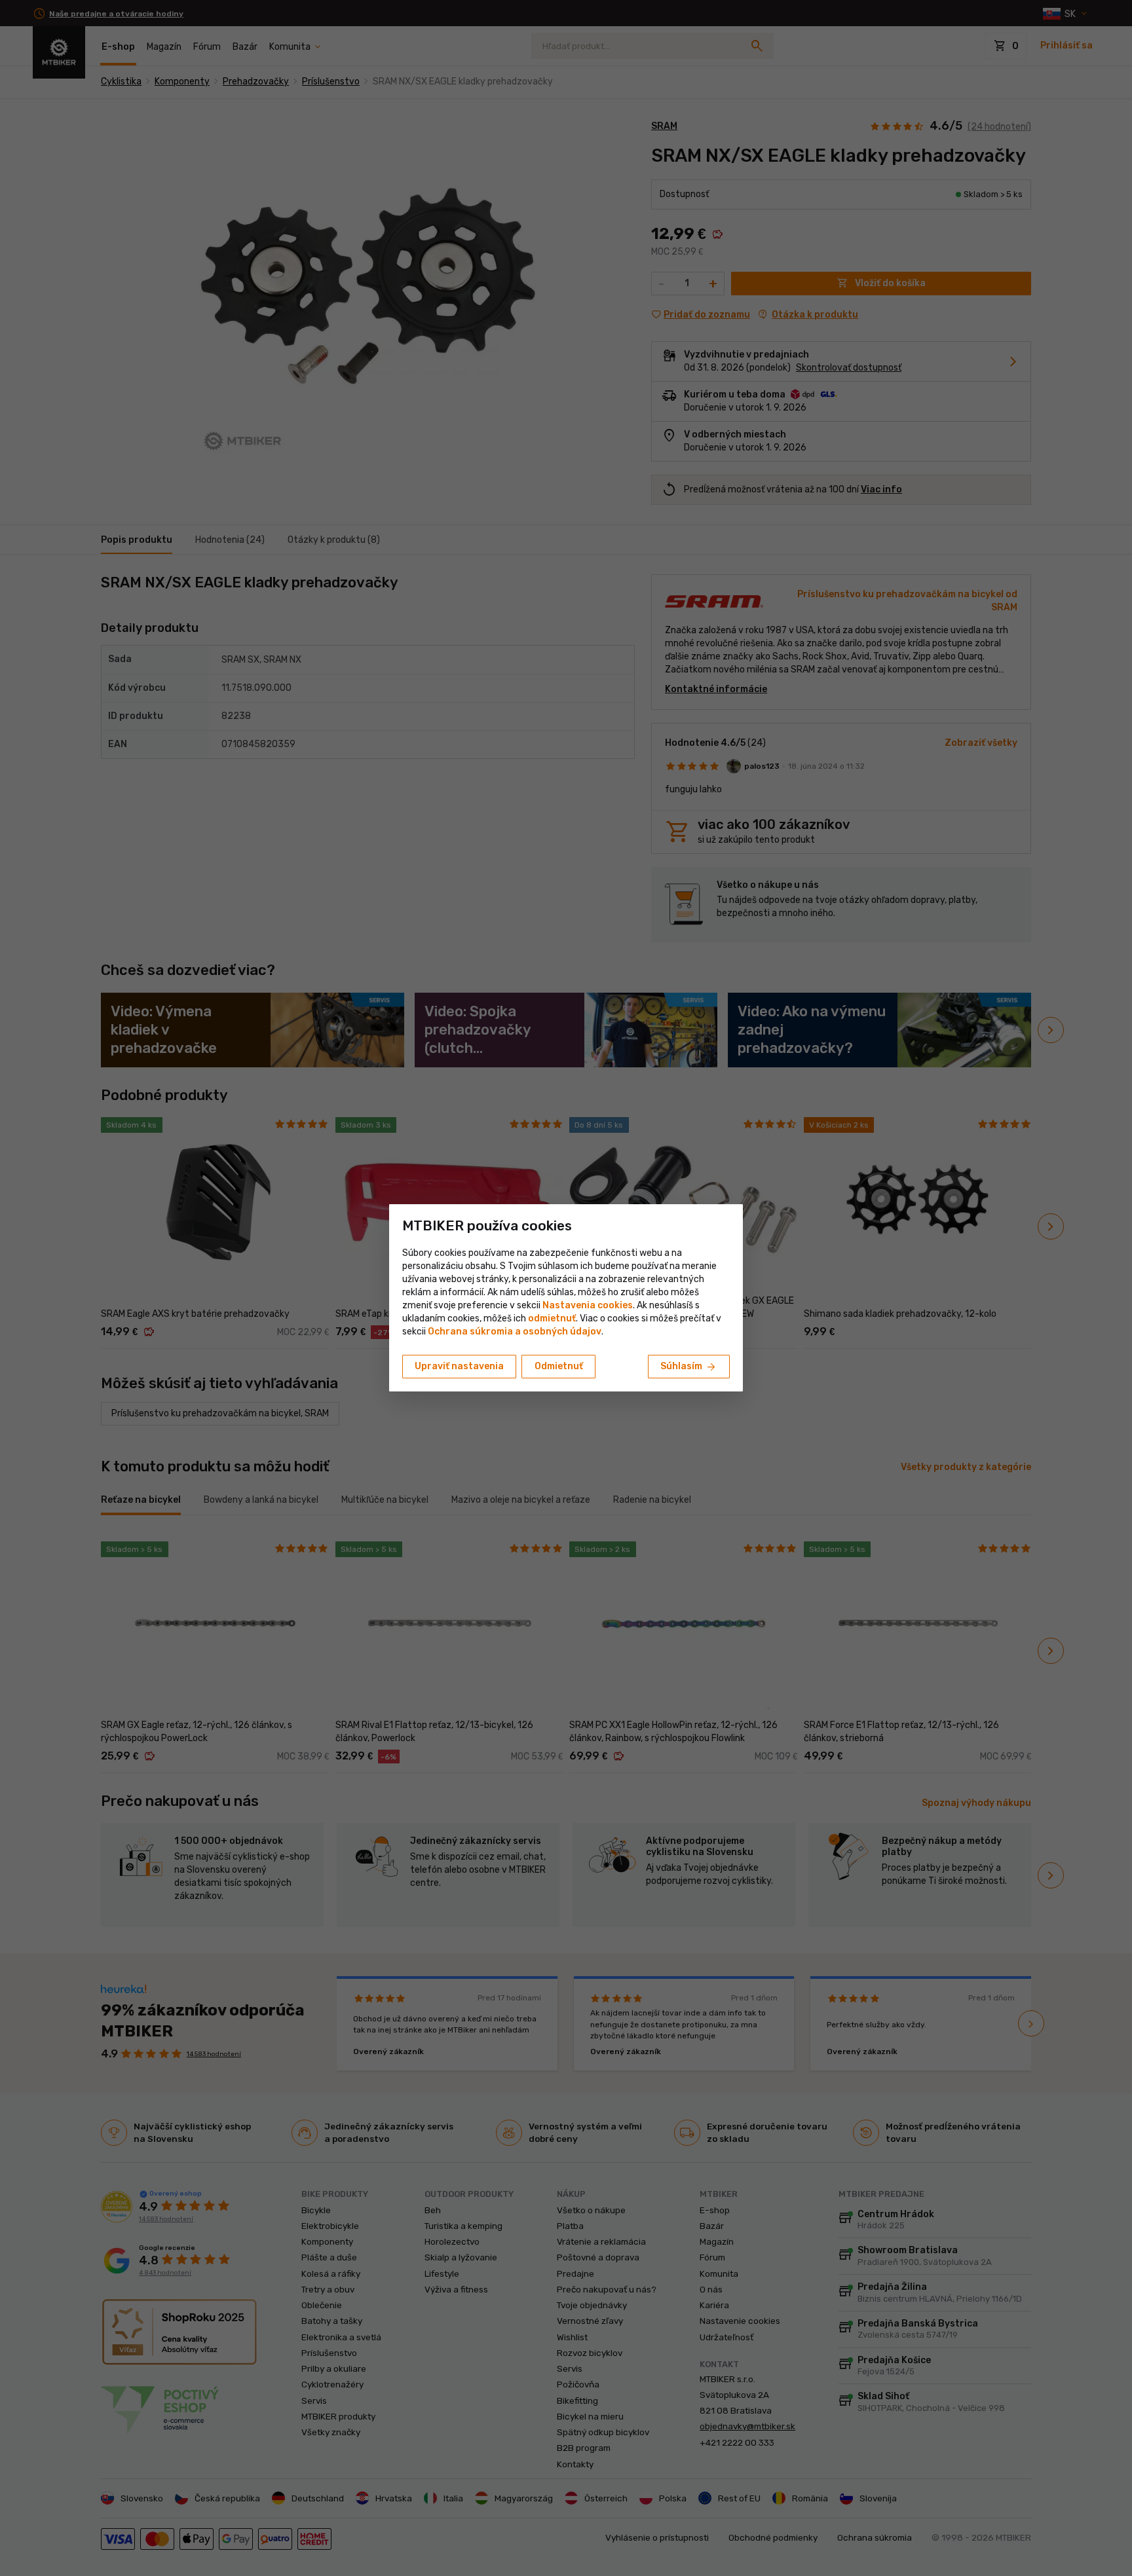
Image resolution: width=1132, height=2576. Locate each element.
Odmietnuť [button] (559, 1366)
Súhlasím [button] (689, 1367)
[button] (552, 1318)
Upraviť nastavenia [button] (459, 1366)
